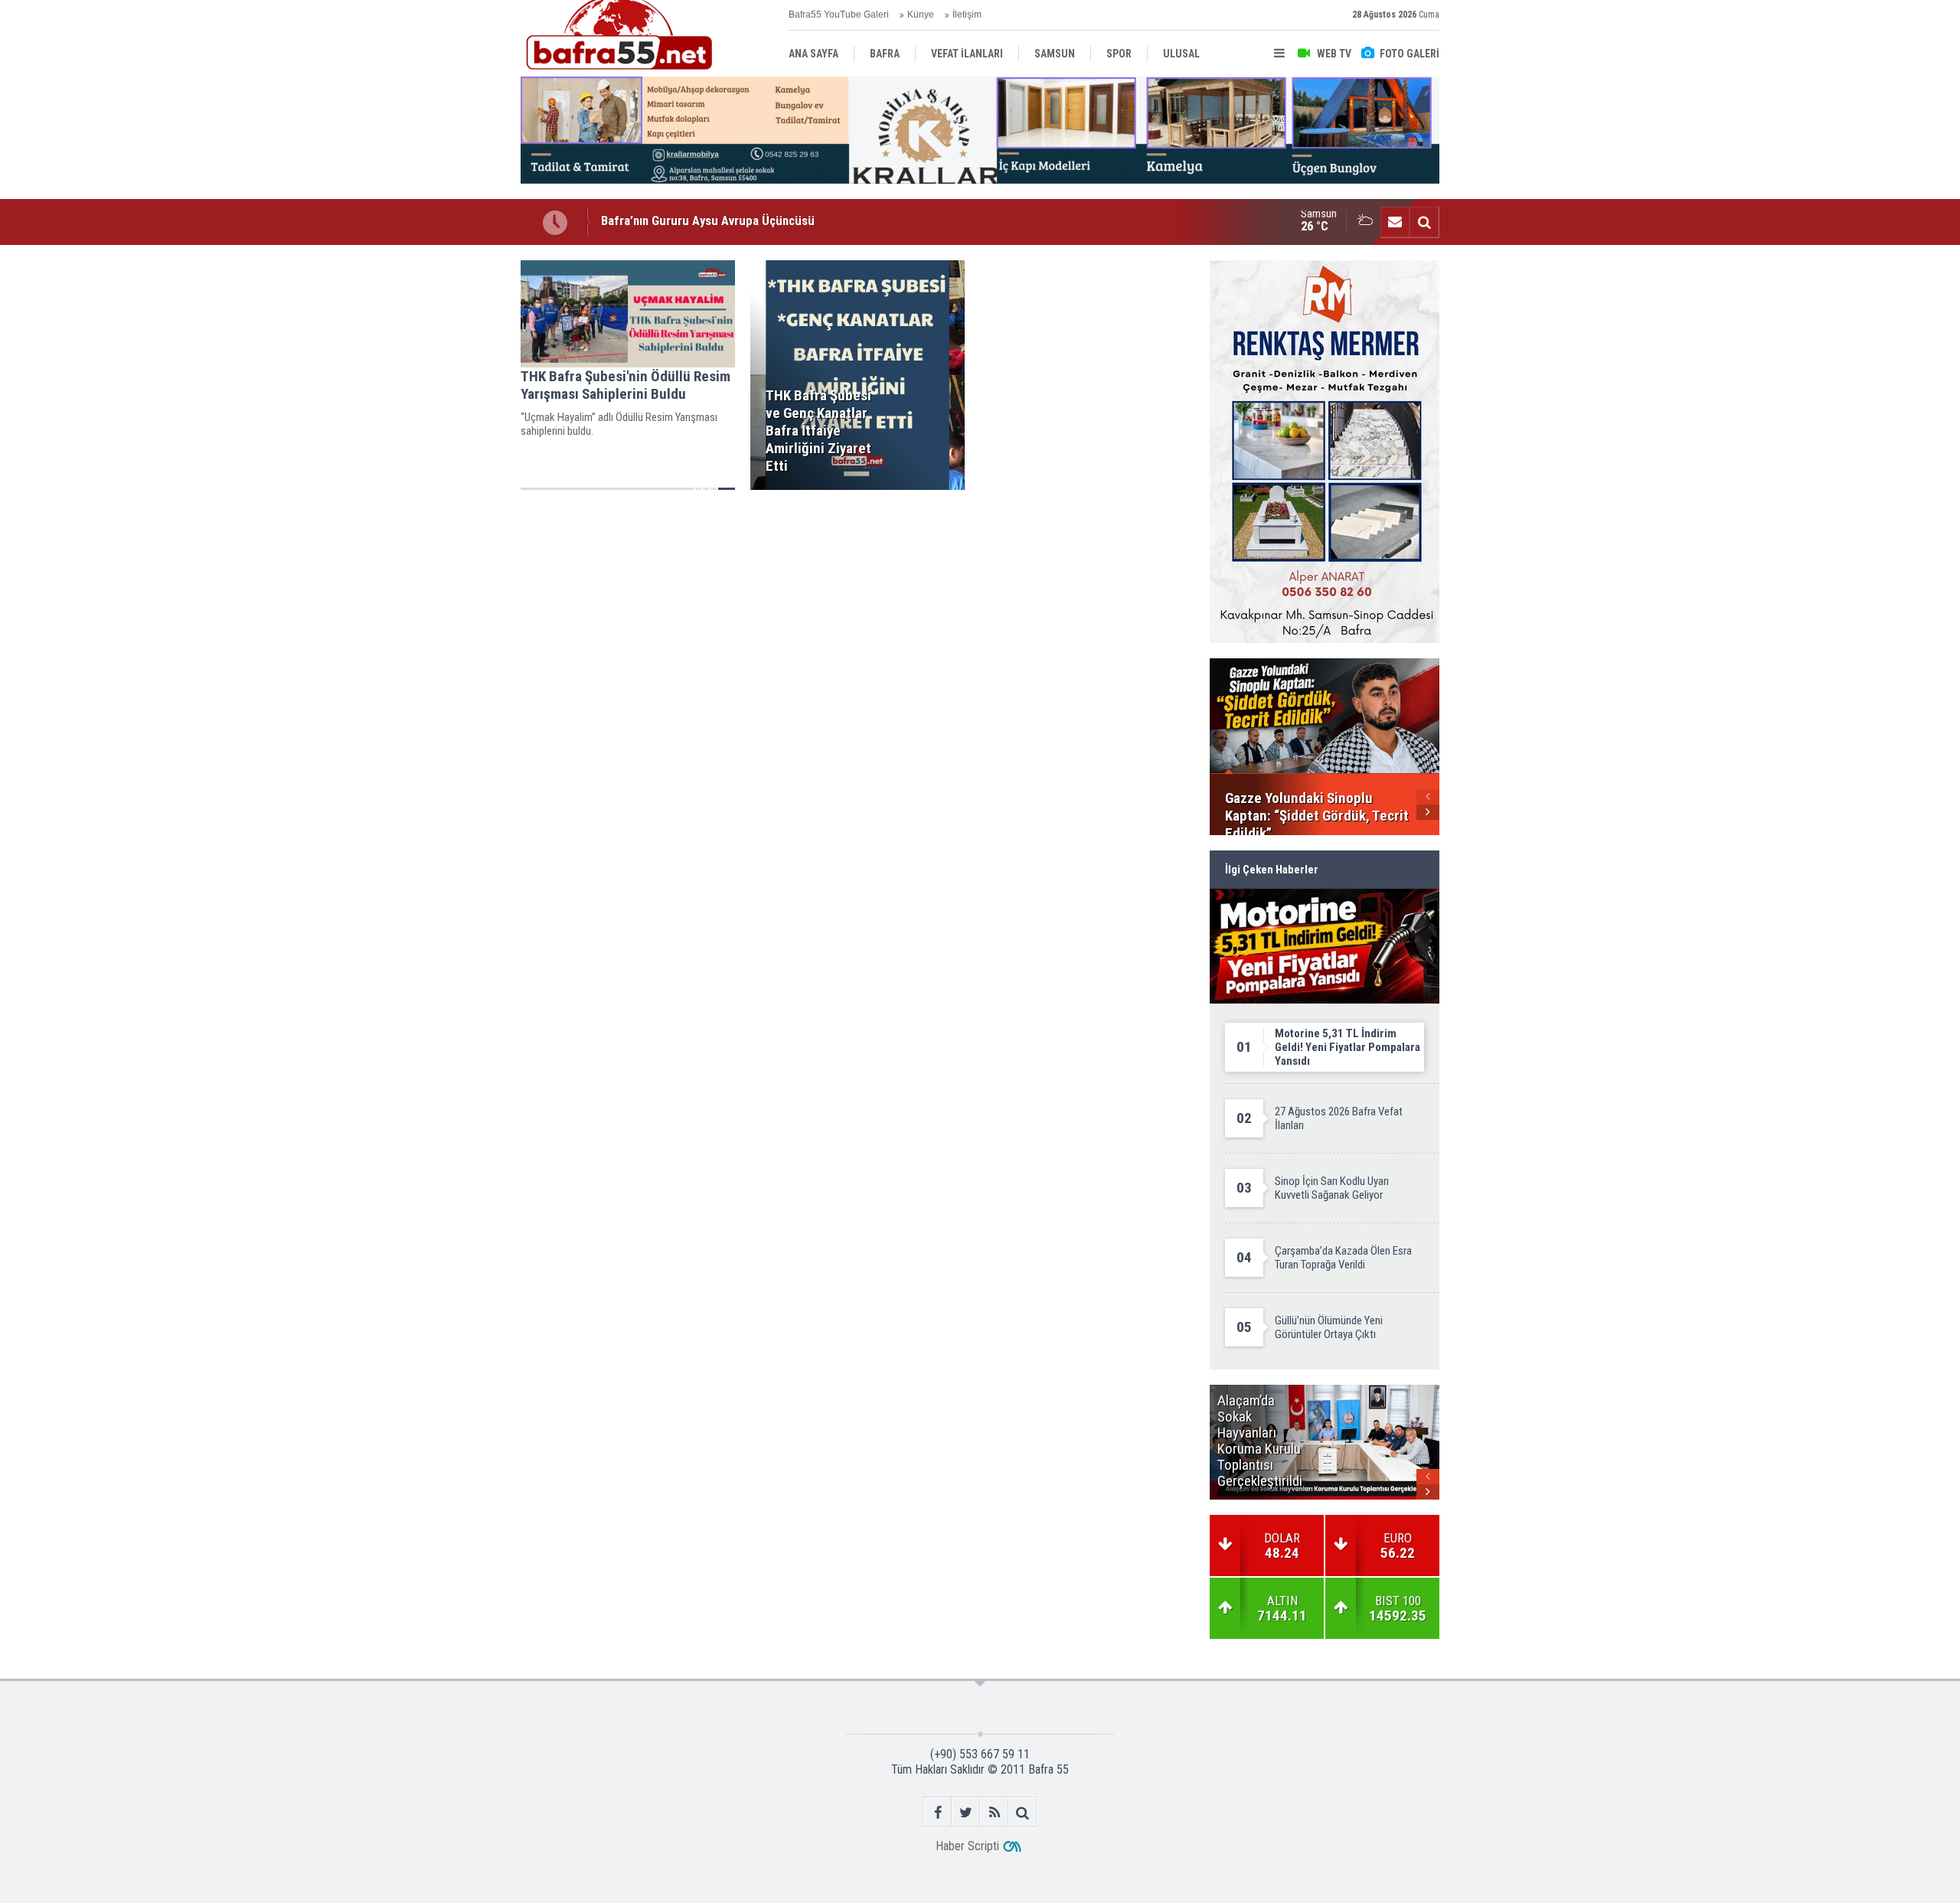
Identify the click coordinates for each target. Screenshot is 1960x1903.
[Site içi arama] (1424, 222)
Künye (921, 15)
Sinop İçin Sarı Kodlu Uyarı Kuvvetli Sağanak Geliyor (737, 222)
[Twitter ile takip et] (966, 1812)
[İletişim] (1395, 222)
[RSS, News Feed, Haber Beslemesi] (994, 1812)
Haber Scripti (967, 1846)
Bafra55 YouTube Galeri (839, 15)
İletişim (967, 15)
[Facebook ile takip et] (938, 1812)
